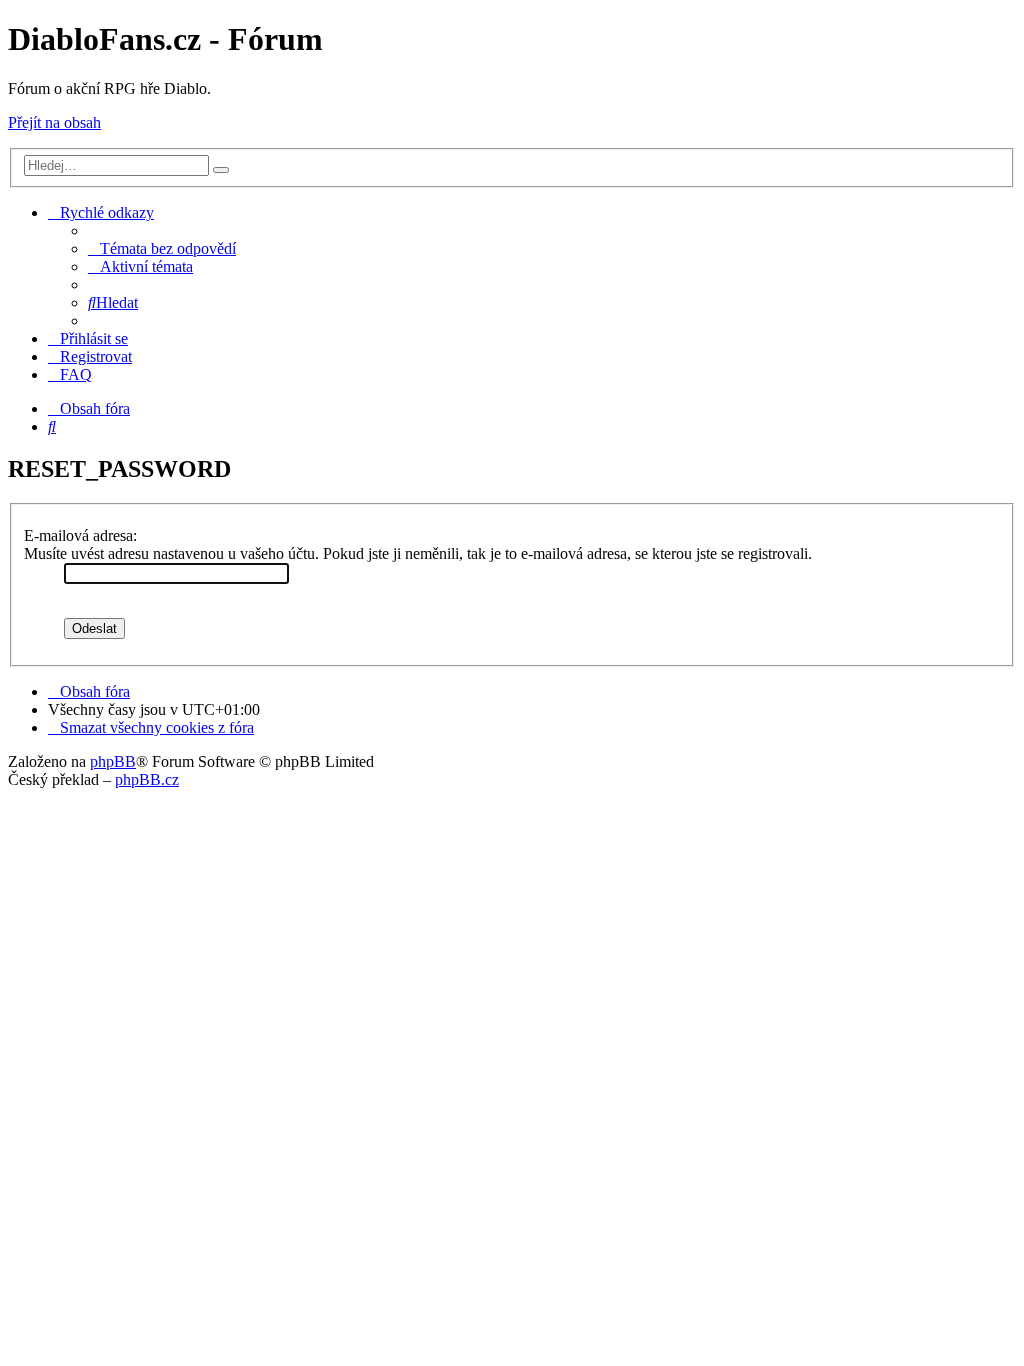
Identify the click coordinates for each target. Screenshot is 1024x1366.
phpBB (113, 761)
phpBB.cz (147, 779)
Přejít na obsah (54, 122)
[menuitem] (162, 248)
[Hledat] (221, 170)
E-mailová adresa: (80, 535)
